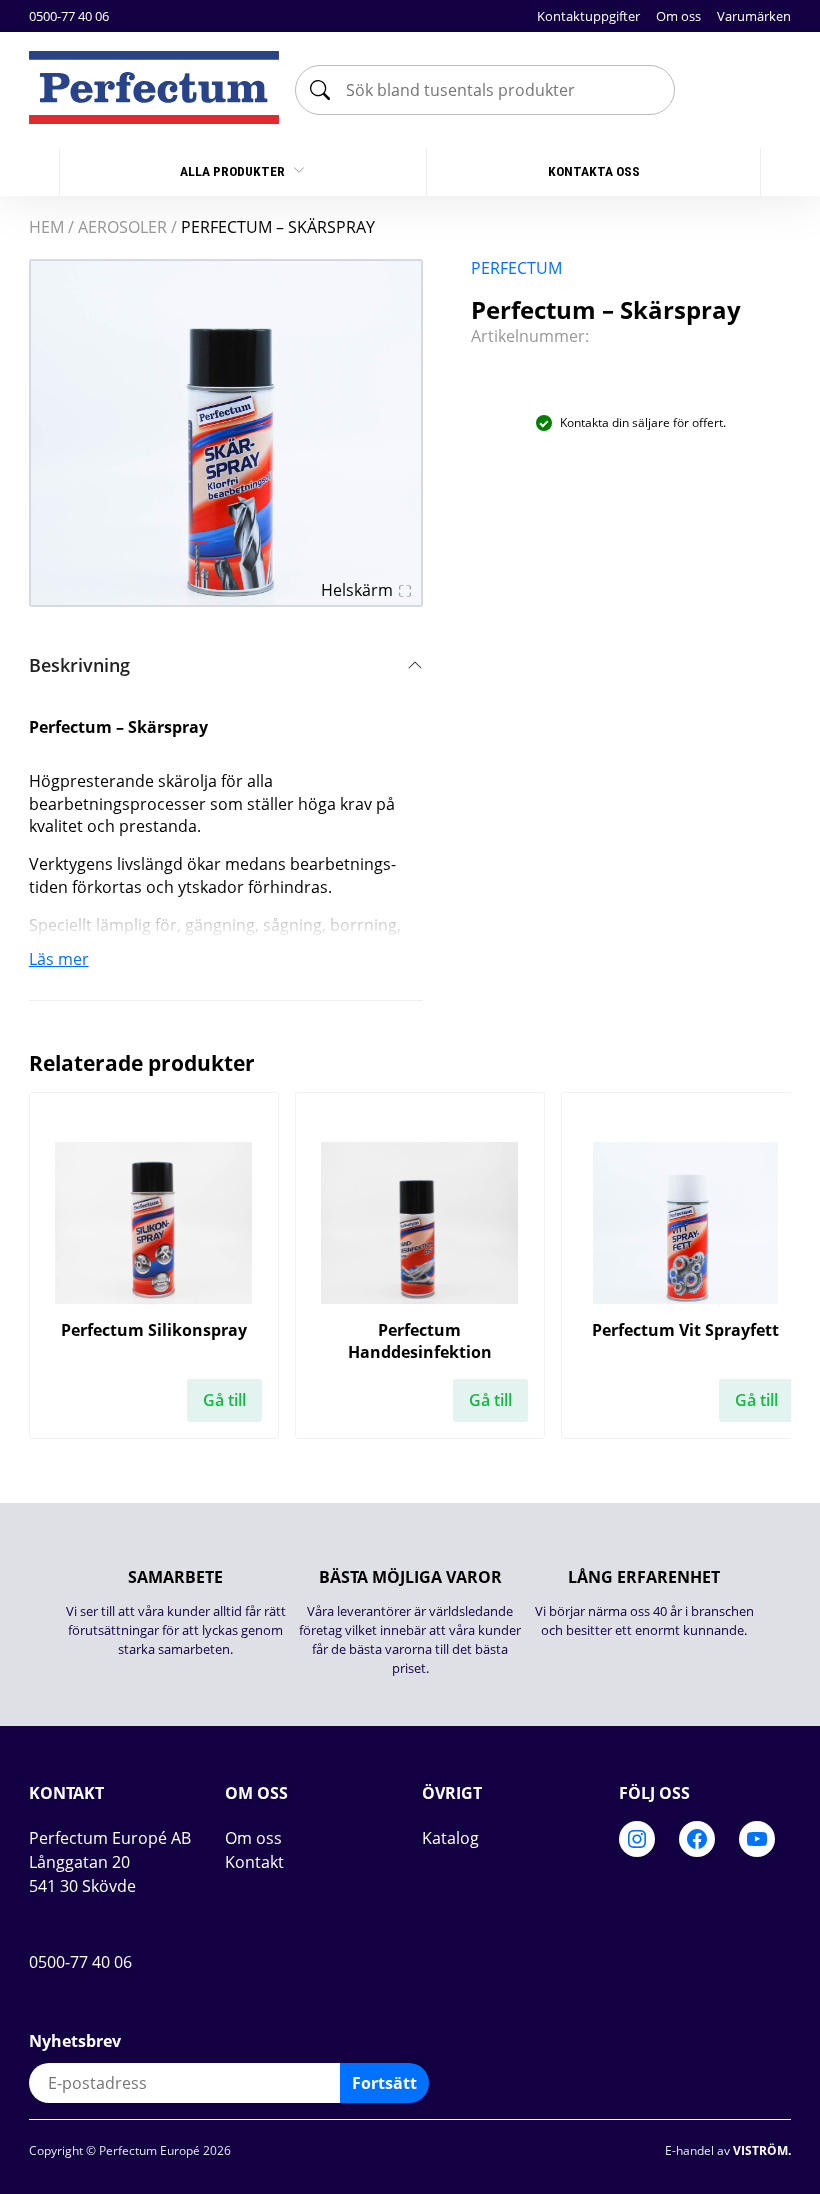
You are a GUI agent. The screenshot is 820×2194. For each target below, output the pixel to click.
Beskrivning (79, 665)
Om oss (678, 16)
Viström (760, 2150)
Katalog (450, 1838)
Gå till (224, 1400)
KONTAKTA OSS (594, 171)
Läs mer (59, 959)
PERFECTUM (516, 268)
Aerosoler (122, 227)
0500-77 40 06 (69, 16)
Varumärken (754, 16)
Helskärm (357, 590)
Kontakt (254, 1862)
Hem (46, 227)
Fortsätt (384, 2083)
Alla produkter (234, 171)
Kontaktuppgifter (588, 16)
